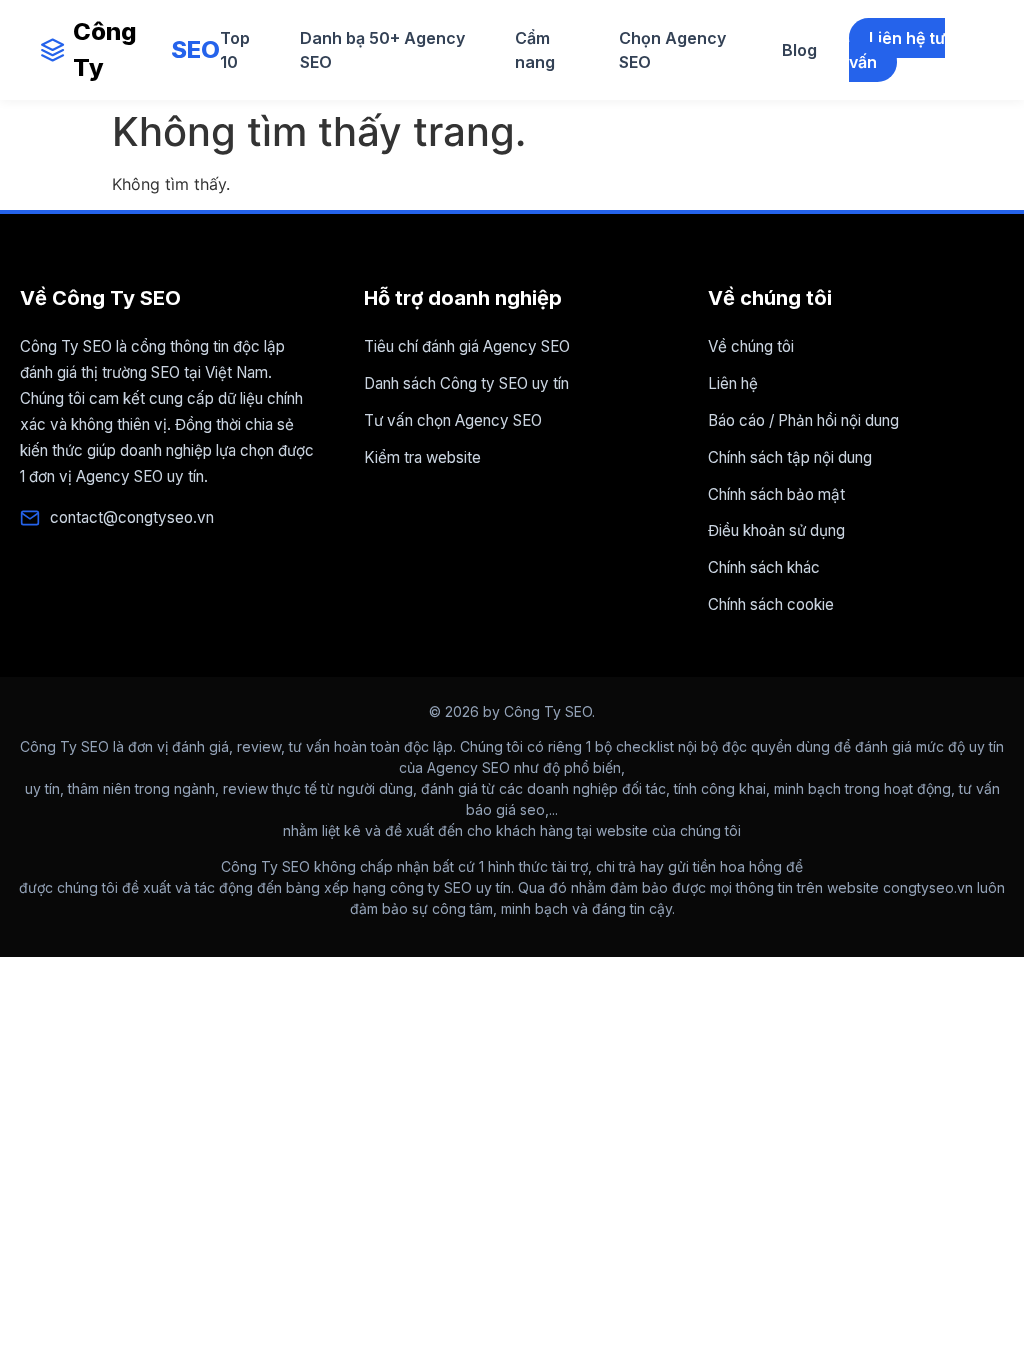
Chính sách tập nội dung (790, 457)
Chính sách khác (764, 567)
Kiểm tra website (422, 457)
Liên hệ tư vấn (897, 50)
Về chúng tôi (751, 346)
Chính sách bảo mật (776, 494)
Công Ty (146, 49)
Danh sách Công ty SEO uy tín (466, 383)
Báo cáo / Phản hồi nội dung (803, 420)
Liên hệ (733, 383)
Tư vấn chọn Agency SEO (453, 420)
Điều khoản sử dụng (776, 530)
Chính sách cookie (771, 604)
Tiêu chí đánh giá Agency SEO (467, 346)
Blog (799, 50)
